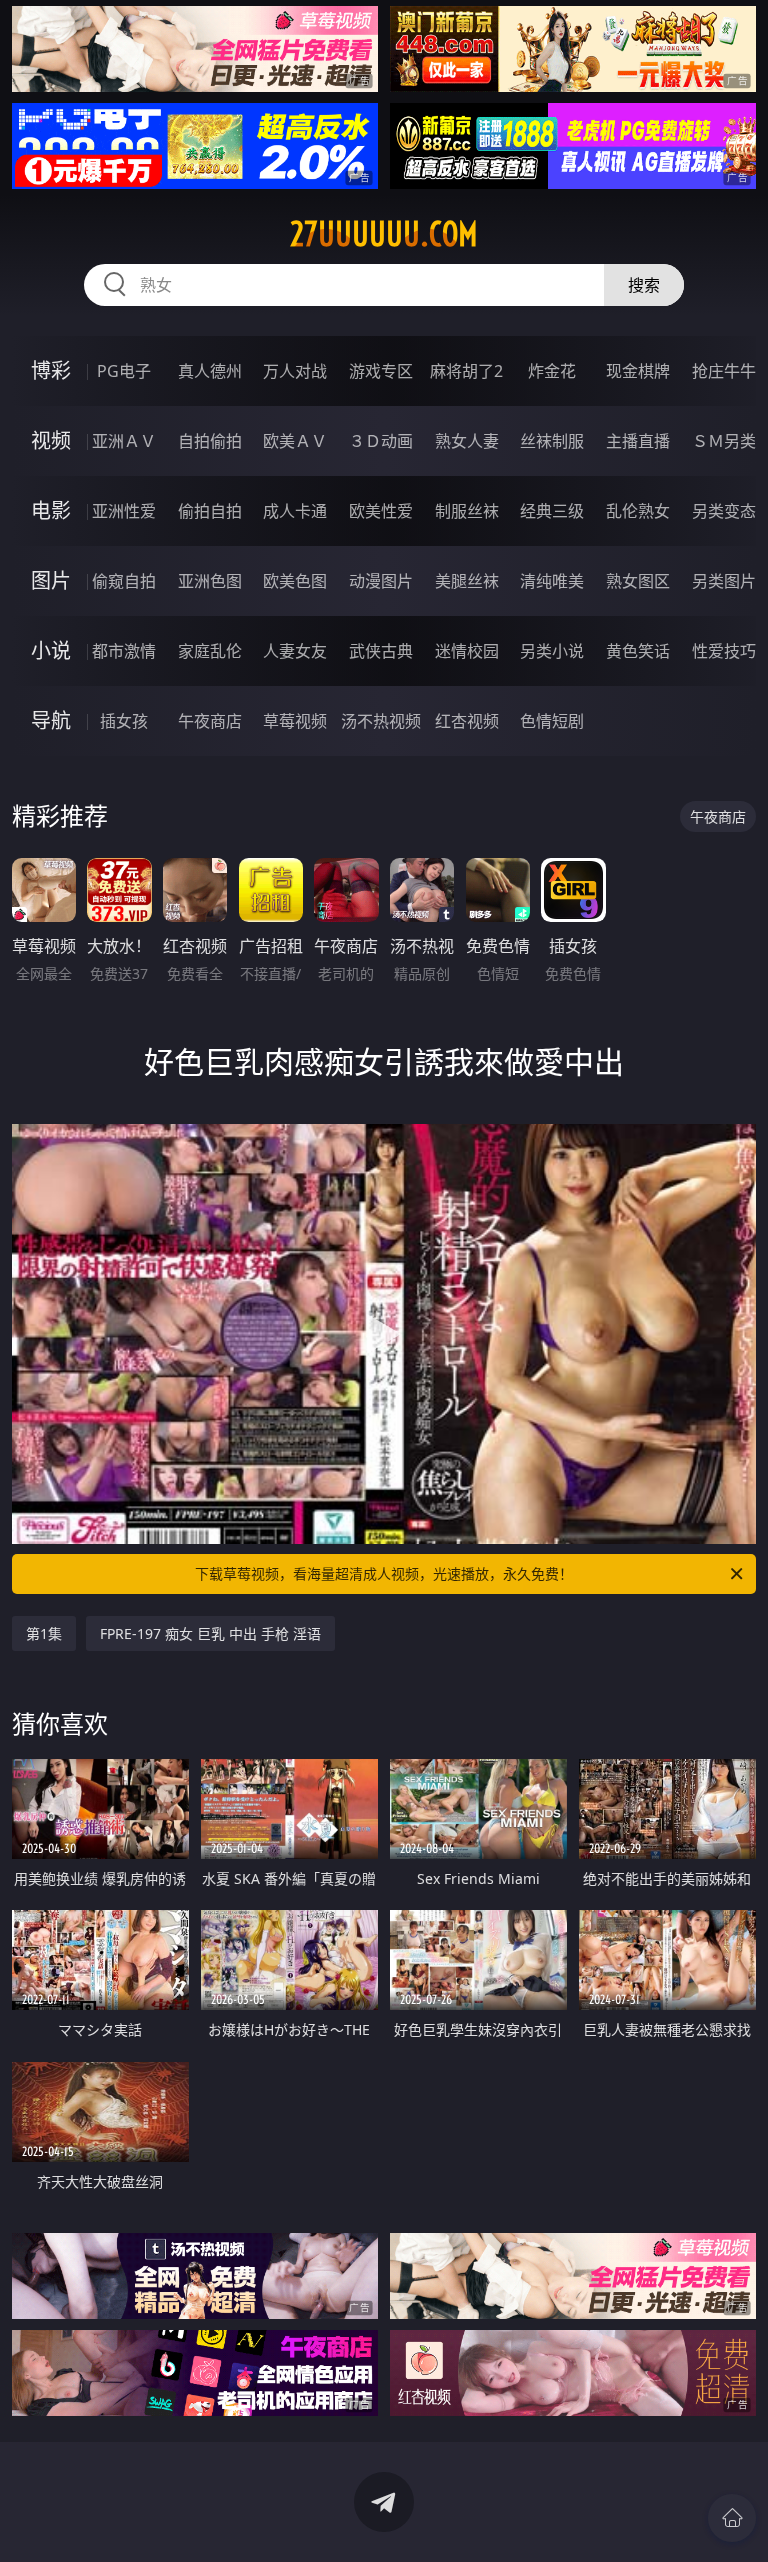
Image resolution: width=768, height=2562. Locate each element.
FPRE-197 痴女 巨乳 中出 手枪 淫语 (210, 1633)
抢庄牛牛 (724, 371)
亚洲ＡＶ (124, 441)
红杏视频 (467, 721)
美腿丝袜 (467, 581)
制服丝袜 (467, 511)
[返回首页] (732, 2518)
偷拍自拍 (210, 511)
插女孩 (124, 721)
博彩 (51, 370)
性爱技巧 (724, 651)
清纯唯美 (552, 581)
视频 (51, 440)
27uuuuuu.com (384, 234)
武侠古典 (381, 651)
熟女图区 (638, 581)
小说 (51, 650)
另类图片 (724, 581)
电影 (51, 510)
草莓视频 (295, 721)
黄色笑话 (638, 651)
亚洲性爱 (124, 511)
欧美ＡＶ (295, 441)
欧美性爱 (381, 511)
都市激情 (124, 651)
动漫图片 (381, 581)
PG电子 (124, 371)
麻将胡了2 (466, 371)
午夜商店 (210, 721)
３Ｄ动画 (381, 441)
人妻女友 (295, 651)
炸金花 (552, 371)
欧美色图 (295, 581)
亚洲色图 (210, 581)
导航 (51, 720)
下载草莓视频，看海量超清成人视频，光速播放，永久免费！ (384, 1573)
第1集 (44, 1633)
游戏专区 (381, 371)
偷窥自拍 (124, 581)
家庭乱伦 (210, 651)
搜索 (644, 285)
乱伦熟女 (638, 511)
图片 (51, 580)
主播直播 (638, 441)
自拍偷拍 (210, 441)
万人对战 (295, 371)
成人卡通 (295, 511)
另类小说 (552, 651)
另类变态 (724, 511)
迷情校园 (467, 651)
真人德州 (210, 371)
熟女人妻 (467, 441)
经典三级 (552, 511)
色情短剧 (552, 721)
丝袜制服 (552, 441)
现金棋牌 (638, 371)
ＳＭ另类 (724, 441)
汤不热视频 (381, 721)
